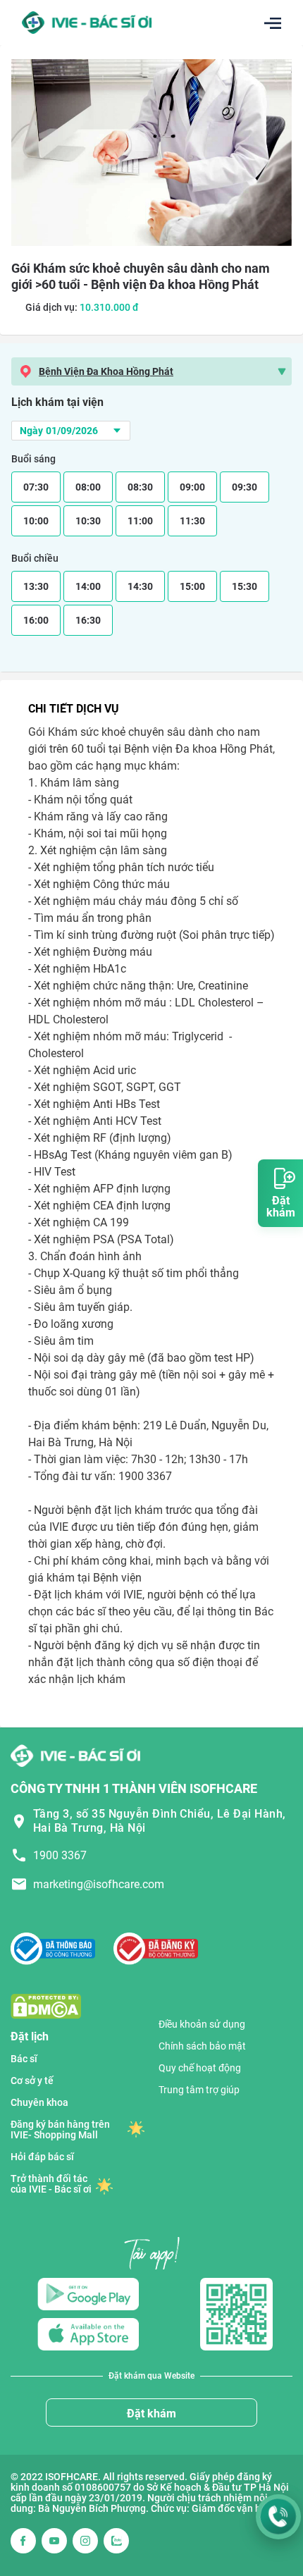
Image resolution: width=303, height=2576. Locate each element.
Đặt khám (151, 2414)
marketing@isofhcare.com (99, 1884)
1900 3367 (60, 1855)
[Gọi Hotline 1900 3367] (278, 2517)
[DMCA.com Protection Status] (46, 2005)
